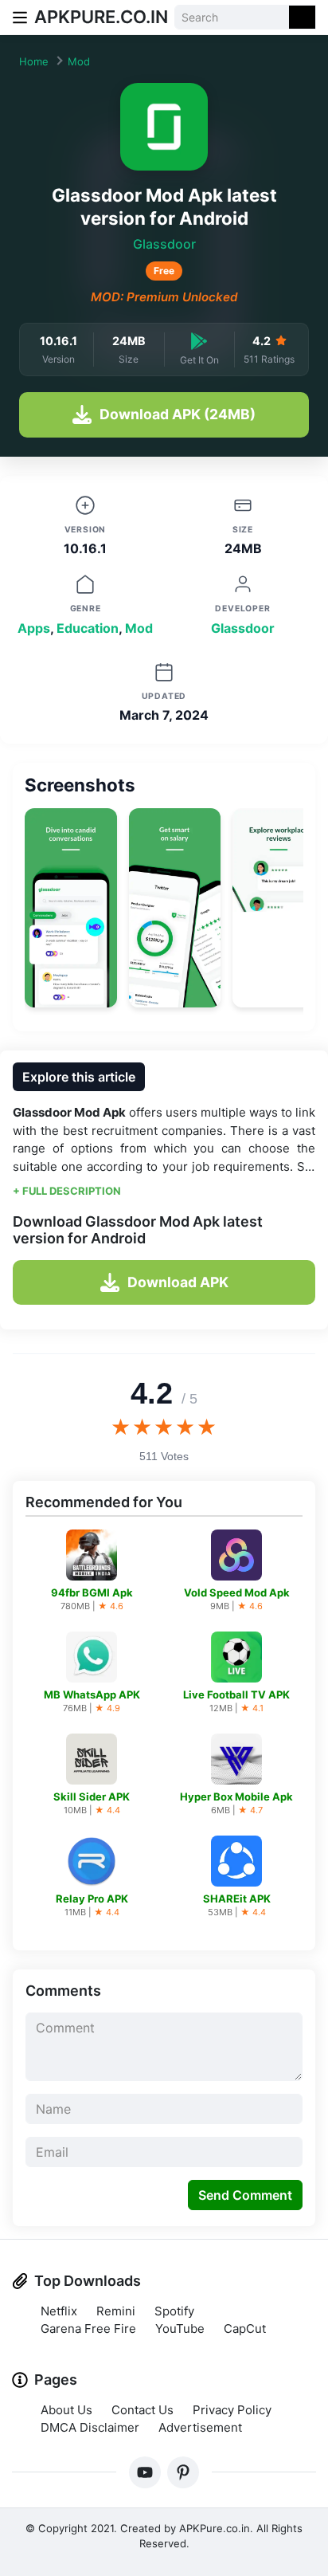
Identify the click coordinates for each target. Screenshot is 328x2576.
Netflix (59, 2311)
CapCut (245, 2329)
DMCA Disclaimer (90, 2427)
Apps (34, 628)
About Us (66, 2410)
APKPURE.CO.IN (101, 17)
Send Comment (245, 2195)
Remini (116, 2311)
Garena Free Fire (88, 2329)
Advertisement (200, 2427)
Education (88, 628)
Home (34, 61)
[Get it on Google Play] (199, 341)
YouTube (180, 2329)
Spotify (174, 2311)
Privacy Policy (232, 2410)
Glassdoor (164, 244)
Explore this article (79, 1077)
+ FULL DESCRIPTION (67, 1191)
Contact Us (143, 2410)
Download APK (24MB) (178, 414)
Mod (79, 61)
